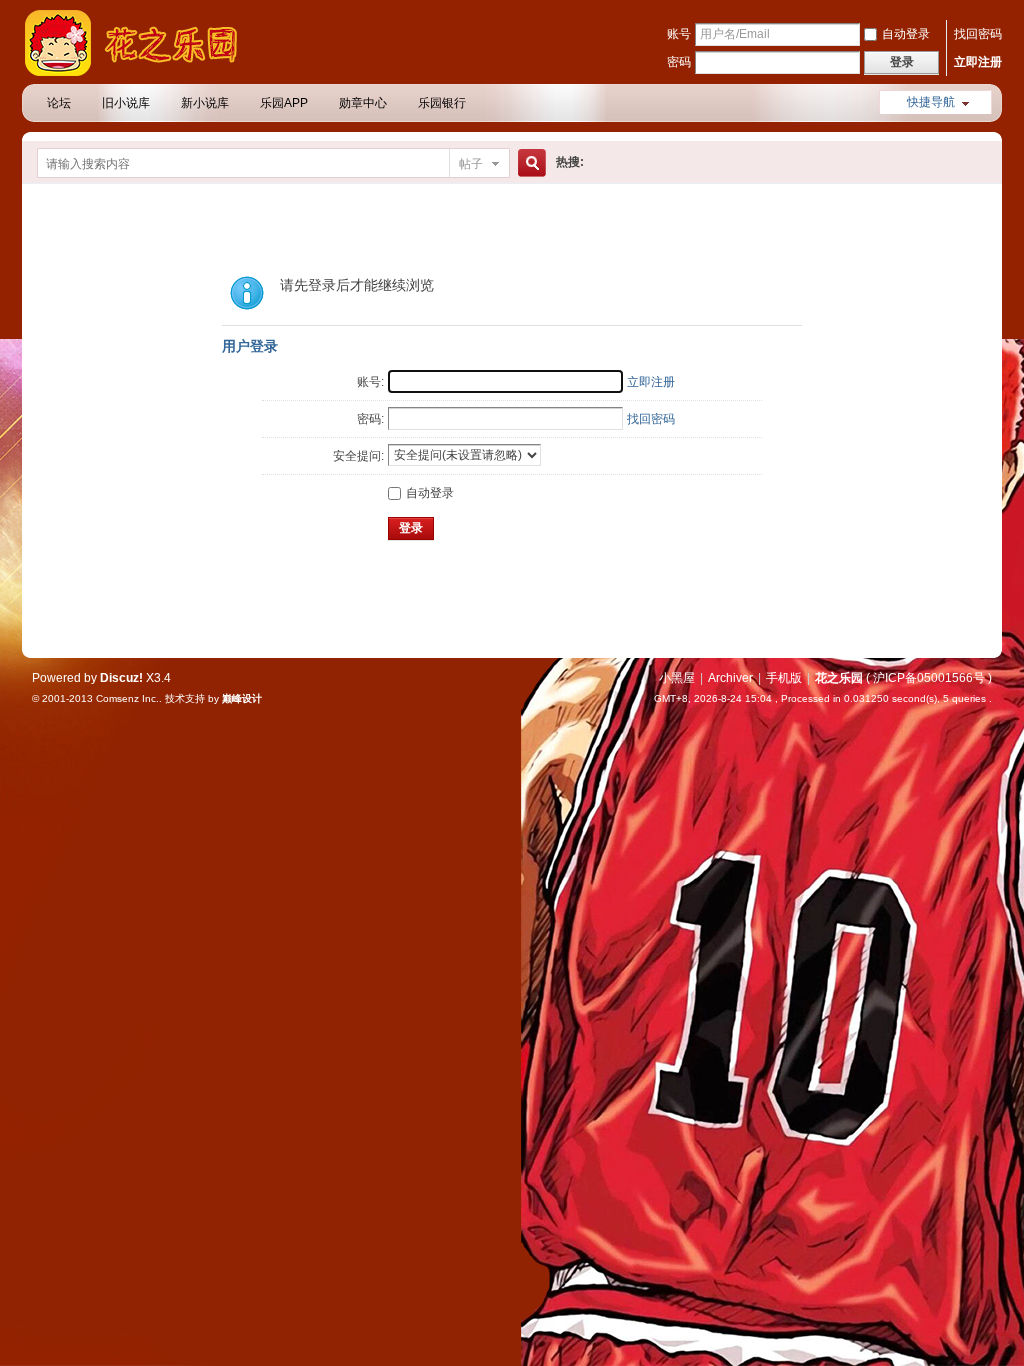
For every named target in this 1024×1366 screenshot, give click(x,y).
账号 (679, 34)
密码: (370, 419)
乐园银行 (442, 103)
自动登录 (906, 34)
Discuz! (121, 678)
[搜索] (529, 163)
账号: (370, 382)
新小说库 (205, 103)
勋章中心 (363, 103)
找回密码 (978, 34)
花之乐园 (839, 678)
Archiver (730, 678)
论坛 (59, 103)
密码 (679, 62)
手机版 (784, 678)
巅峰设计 (242, 698)
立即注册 (978, 62)
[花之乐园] (142, 72)
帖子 (471, 164)
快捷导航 (931, 102)
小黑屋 (677, 678)
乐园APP (284, 103)
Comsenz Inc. (127, 698)
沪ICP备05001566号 (929, 678)
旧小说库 (126, 103)
